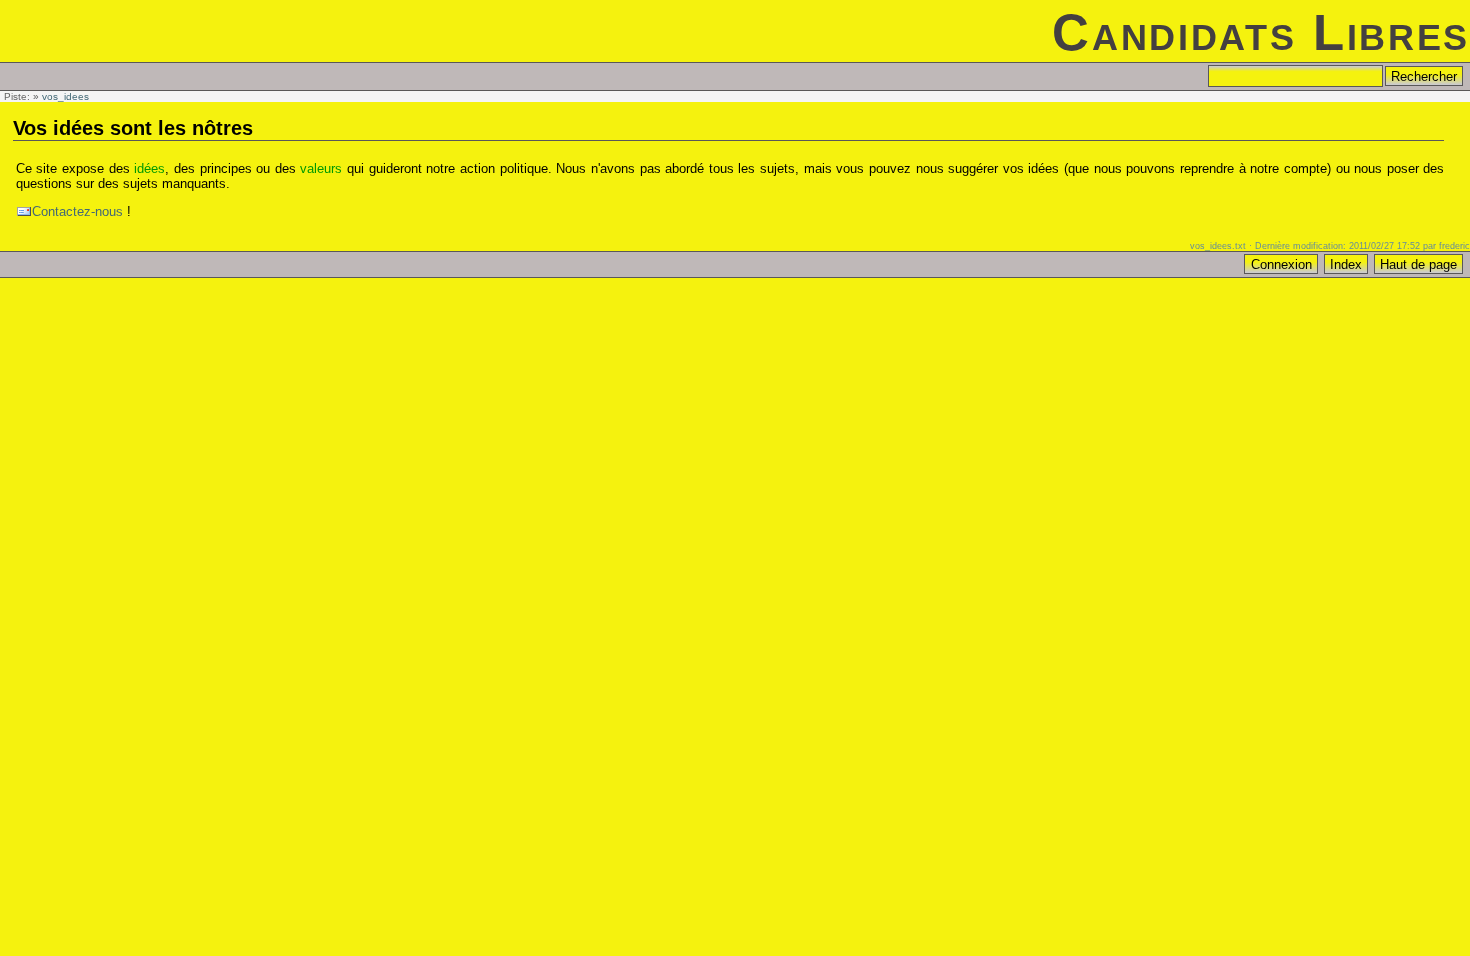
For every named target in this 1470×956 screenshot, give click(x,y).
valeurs (321, 168)
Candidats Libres (1261, 32)
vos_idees (65, 96)
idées (149, 168)
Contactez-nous (77, 211)
